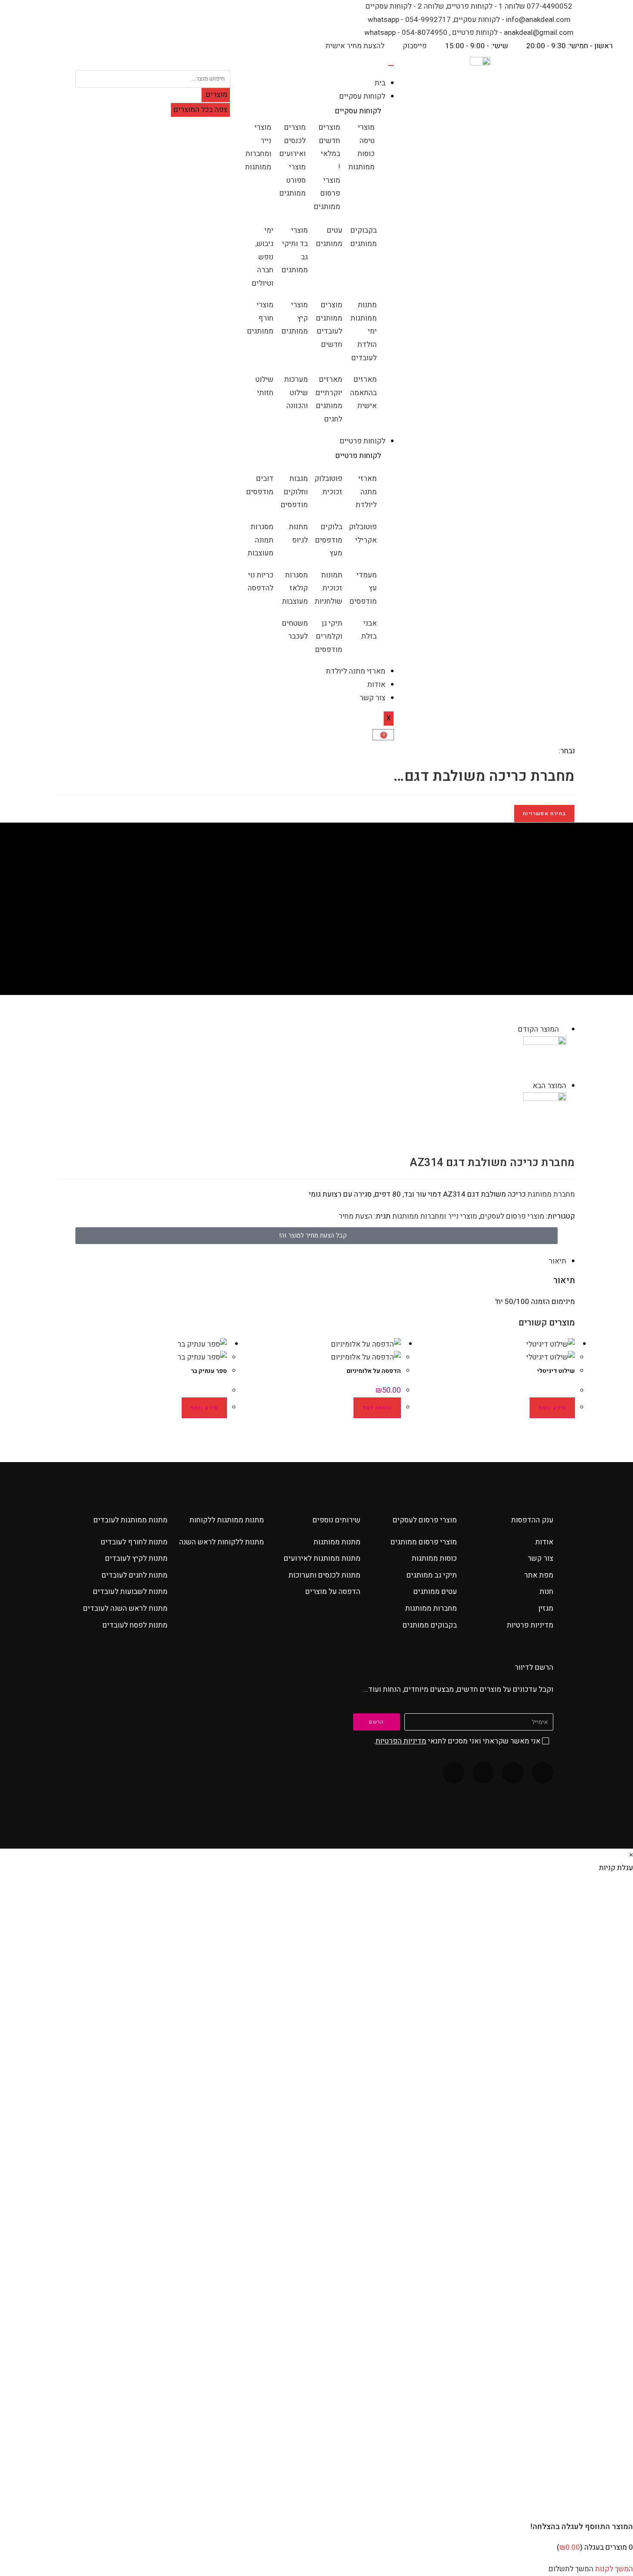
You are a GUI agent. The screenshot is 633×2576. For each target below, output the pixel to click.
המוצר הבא (549, 1086)
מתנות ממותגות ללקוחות (227, 1520)
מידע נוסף (552, 1408)
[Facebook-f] (543, 1773)
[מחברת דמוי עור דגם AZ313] (545, 1114)
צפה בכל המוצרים (200, 110)
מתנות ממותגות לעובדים (130, 1520)
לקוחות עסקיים (362, 96)
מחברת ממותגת (551, 1194)
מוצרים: (216, 95)
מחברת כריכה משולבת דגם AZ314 (301, 931)
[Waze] (513, 1773)
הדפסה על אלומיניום (374, 1371)
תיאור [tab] (557, 1261)
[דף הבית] (369, 931)
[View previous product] (563, 1029)
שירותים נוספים (337, 1520)
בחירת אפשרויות (544, 814)
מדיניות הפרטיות (401, 1741)
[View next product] (528, 1086)
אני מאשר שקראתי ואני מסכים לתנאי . (457, 1741)
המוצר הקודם (538, 1029)
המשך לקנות (614, 2569)
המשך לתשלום (571, 2569)
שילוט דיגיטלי (556, 1371)
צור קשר (372, 698)
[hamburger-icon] (391, 65)
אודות (376, 685)
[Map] (453, 1773)
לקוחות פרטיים (363, 441)
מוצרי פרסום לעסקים (512, 1216)
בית (380, 83)
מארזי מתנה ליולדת (356, 671)
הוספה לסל (377, 1408)
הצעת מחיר (355, 1216)
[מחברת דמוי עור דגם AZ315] (545, 1057)
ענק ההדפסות (532, 1520)
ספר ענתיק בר (209, 1371)
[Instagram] (483, 1773)
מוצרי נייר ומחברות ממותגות (435, 1216)
